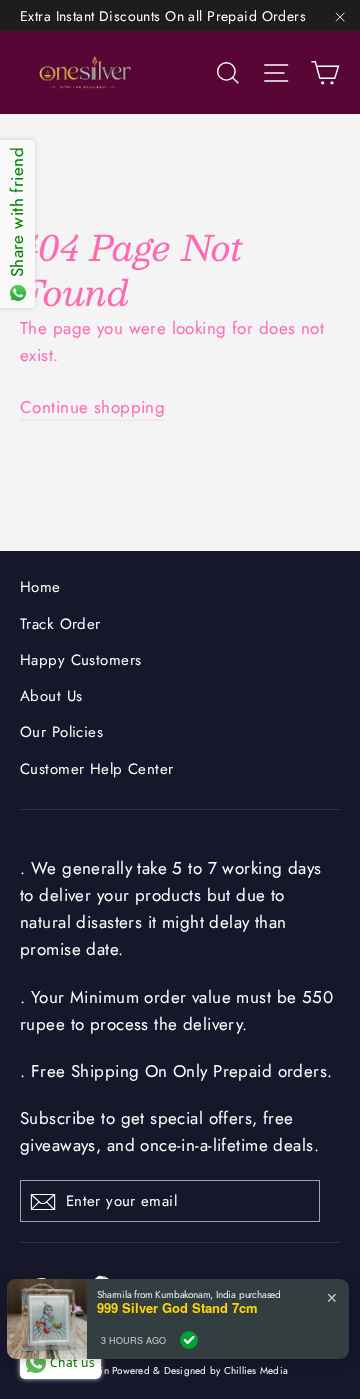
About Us (51, 696)
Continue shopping (92, 407)
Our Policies (61, 732)
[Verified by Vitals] (189, 1340)
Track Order (60, 624)
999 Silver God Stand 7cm (177, 1308)
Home (40, 587)
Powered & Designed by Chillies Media (200, 1370)
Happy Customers (80, 660)
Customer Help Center (97, 769)
